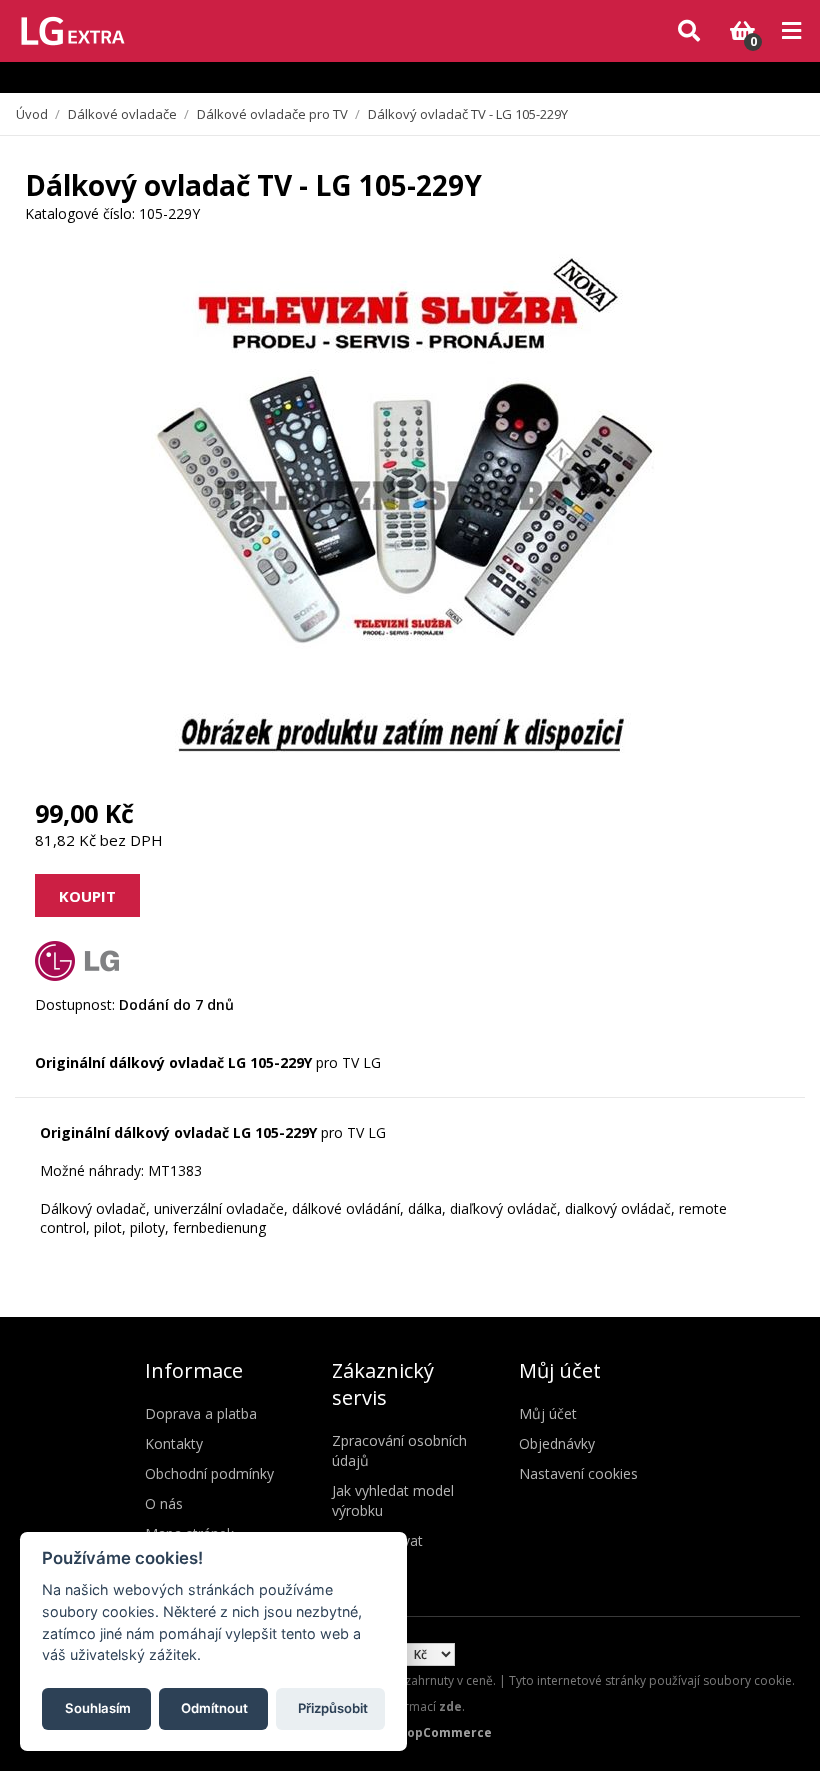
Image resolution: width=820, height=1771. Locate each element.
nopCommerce (445, 1732)
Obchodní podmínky (209, 1473)
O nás (164, 1503)
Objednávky (557, 1443)
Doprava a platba (201, 1413)
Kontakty (174, 1443)
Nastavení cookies (578, 1473)
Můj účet (548, 1413)
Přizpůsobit (333, 1708)
